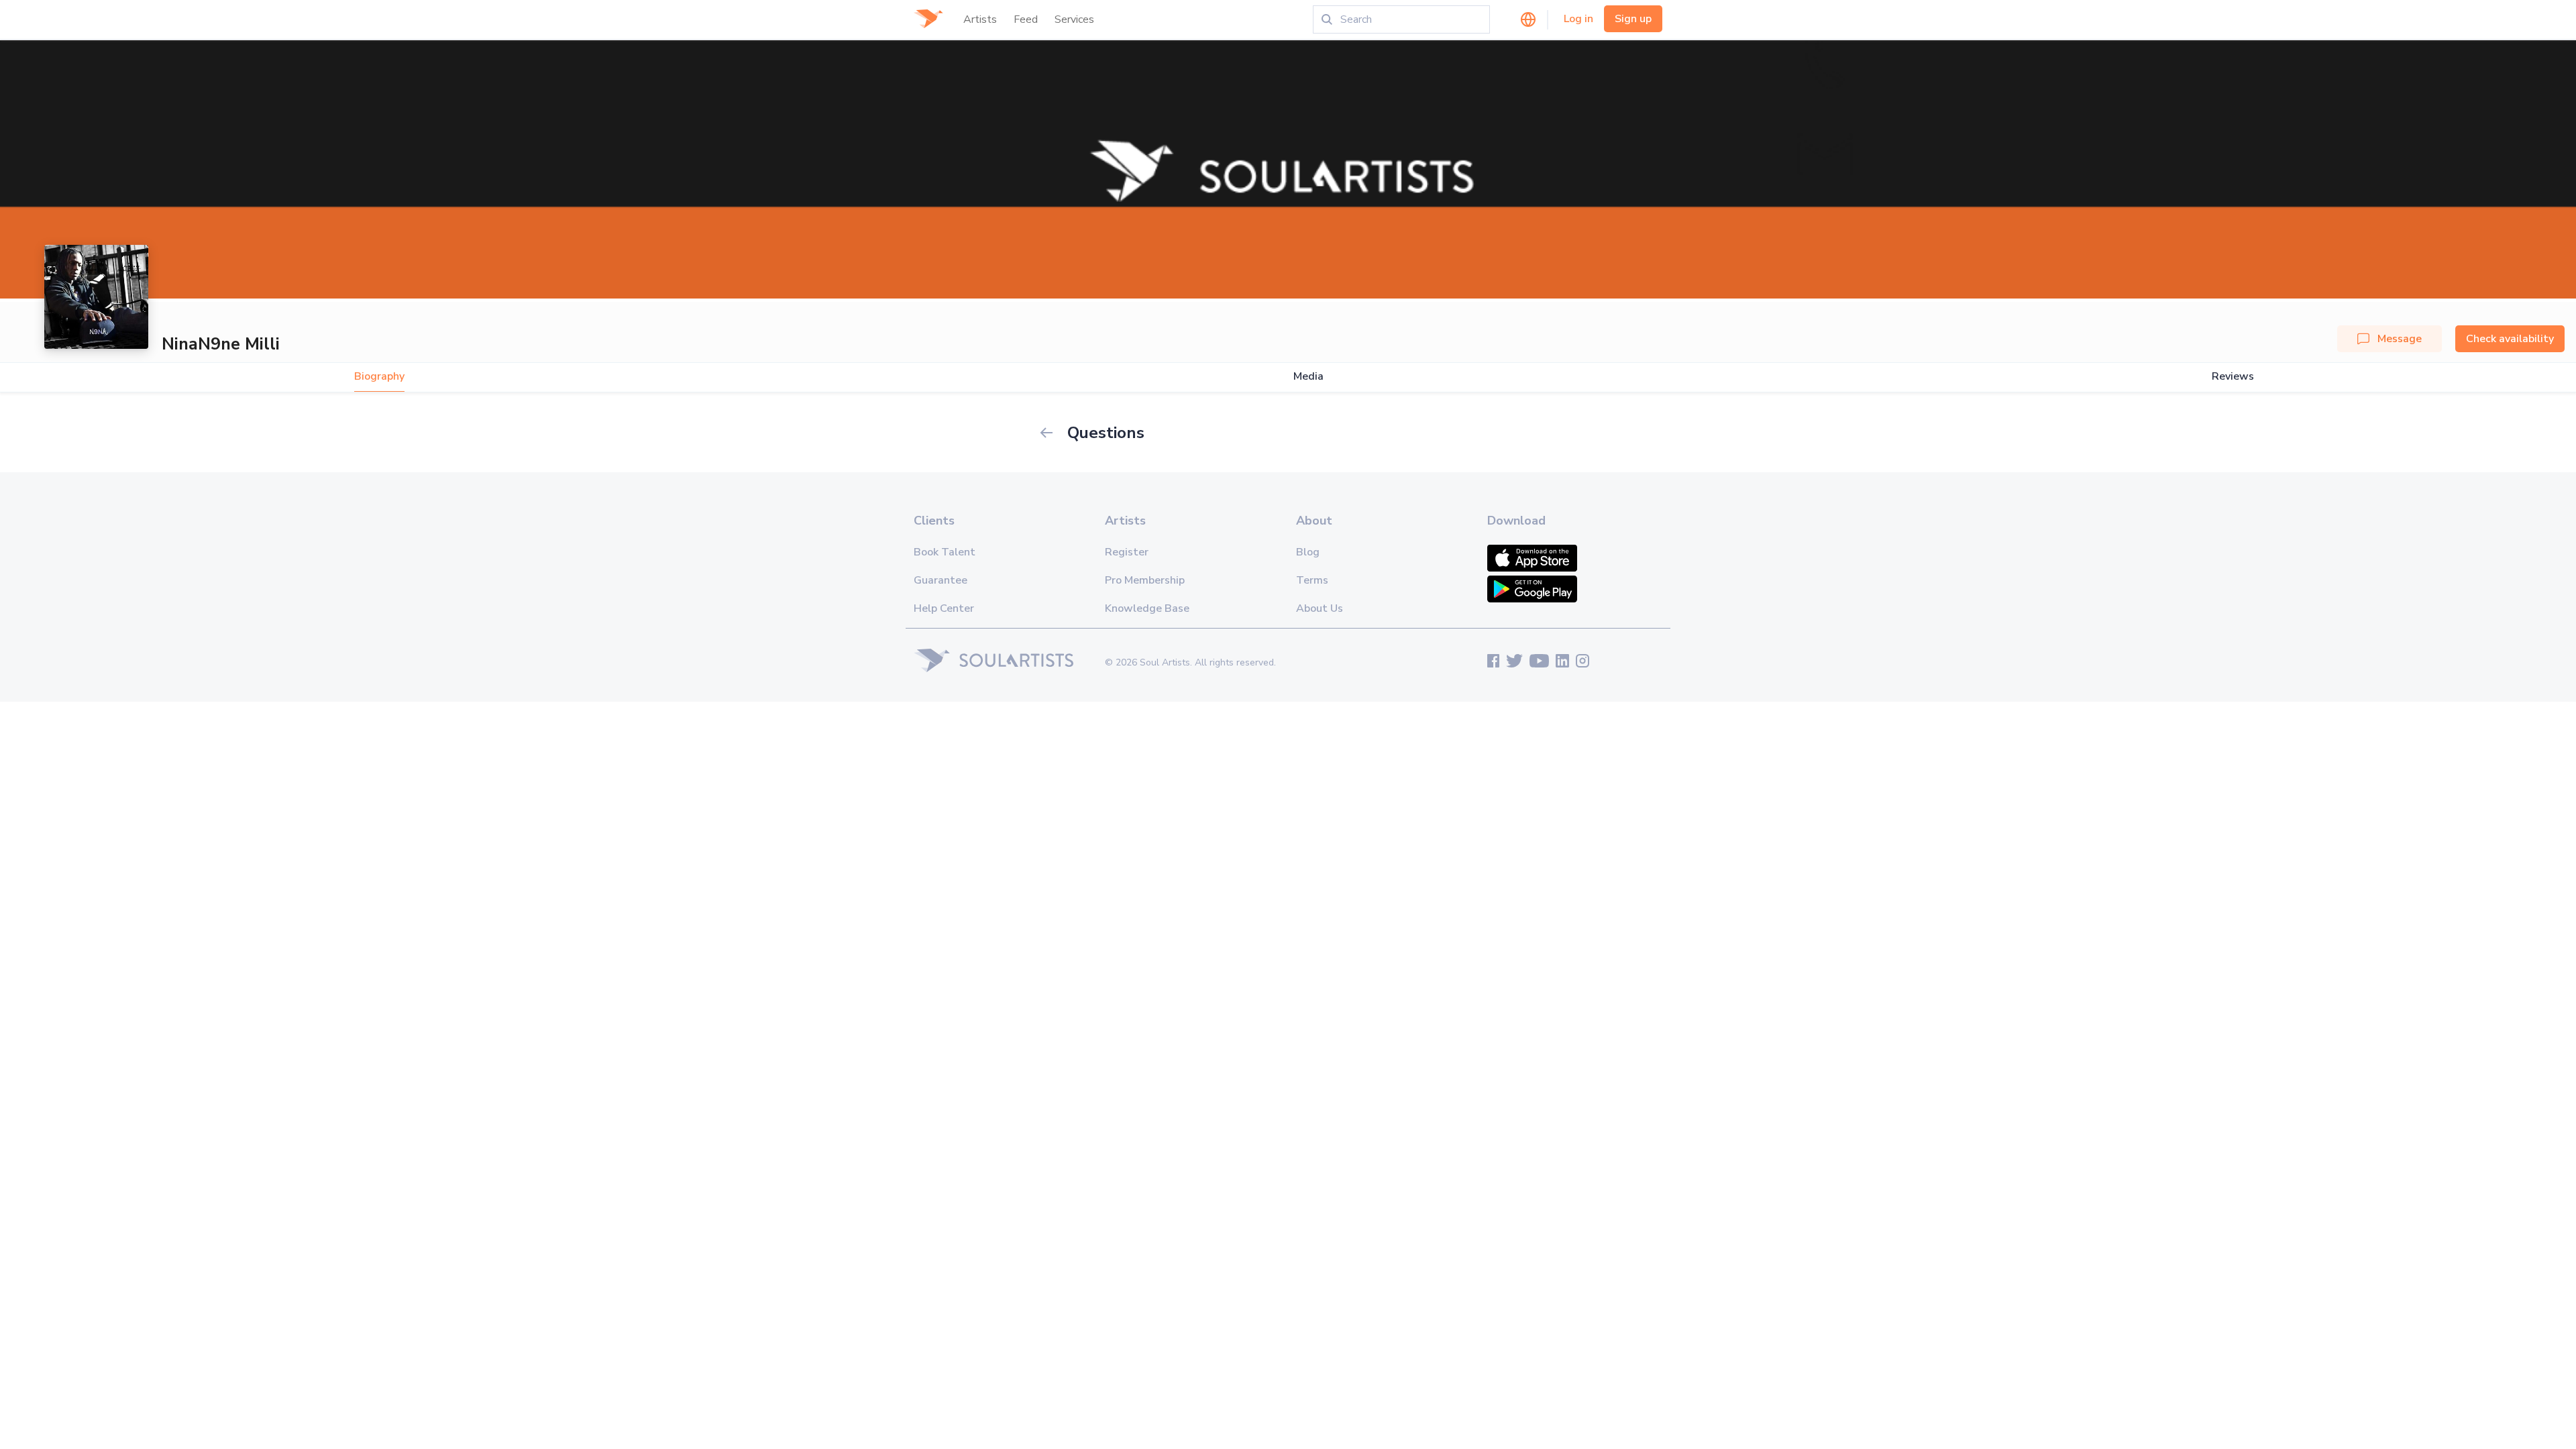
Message (2400, 339)
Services (1074, 19)
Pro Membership (1145, 580)
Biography (379, 377)
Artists (980, 19)
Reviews (2233, 377)
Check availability (2510, 339)
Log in (1578, 19)
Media (1308, 377)
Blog (1308, 552)
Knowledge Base (1147, 608)
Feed (1026, 19)
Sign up (1633, 19)
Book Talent (945, 552)
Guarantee (941, 580)
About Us (1320, 608)
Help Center (944, 608)
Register (1127, 552)
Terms (1312, 580)
